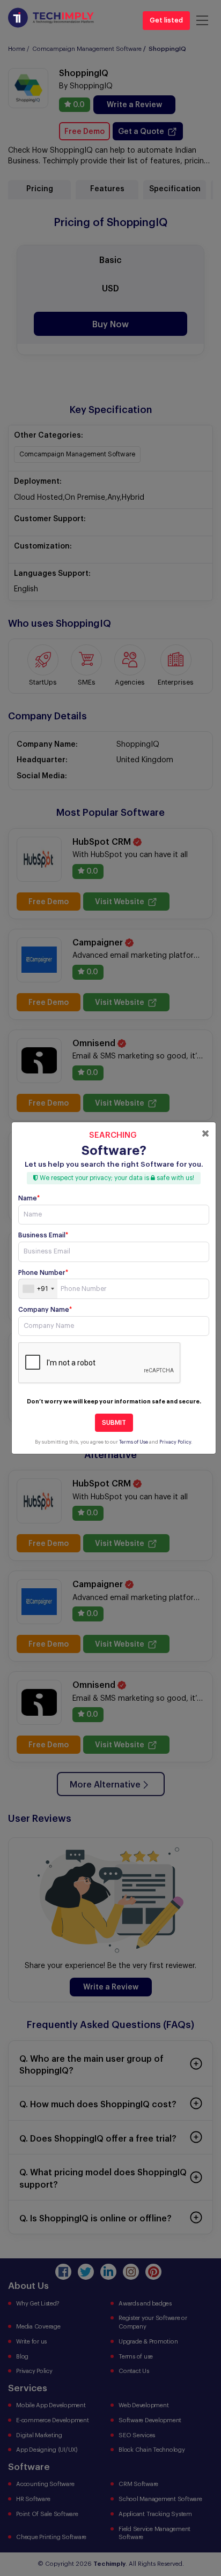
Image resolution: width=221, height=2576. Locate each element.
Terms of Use (134, 1442)
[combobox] (38, 1289)
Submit (114, 1423)
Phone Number (43, 1273)
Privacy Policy (175, 1442)
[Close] (205, 1133)
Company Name (45, 1310)
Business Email (43, 1235)
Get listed (166, 20)
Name (29, 1198)
